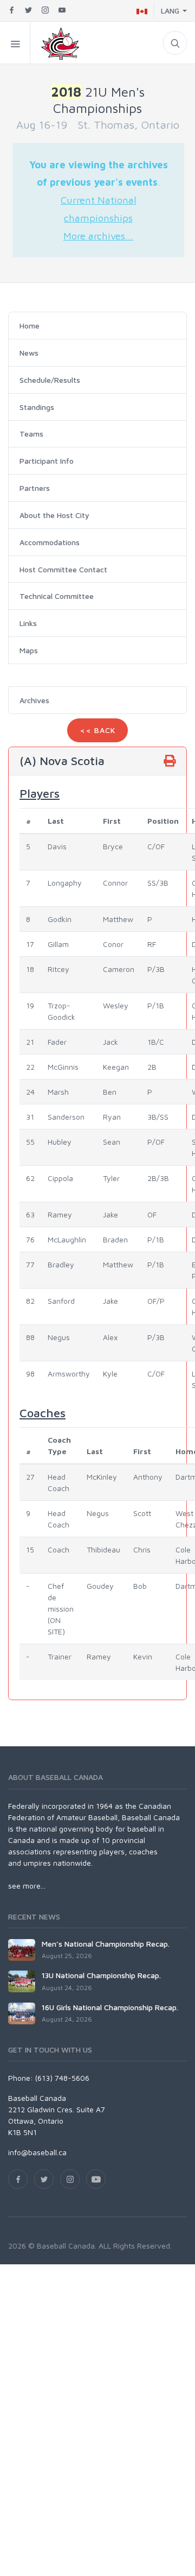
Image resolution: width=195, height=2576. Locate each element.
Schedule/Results (50, 380)
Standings (37, 407)
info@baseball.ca (37, 2152)
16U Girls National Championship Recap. (110, 2007)
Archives (34, 700)
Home (30, 326)
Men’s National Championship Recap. (106, 1944)
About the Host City (54, 515)
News (29, 353)
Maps (29, 650)
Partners (35, 488)
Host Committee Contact (63, 569)
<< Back (97, 730)
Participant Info (47, 461)
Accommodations (50, 542)
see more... (27, 1886)
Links (28, 623)
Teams (31, 434)
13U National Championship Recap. (101, 1975)
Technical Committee (57, 596)
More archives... (98, 236)
